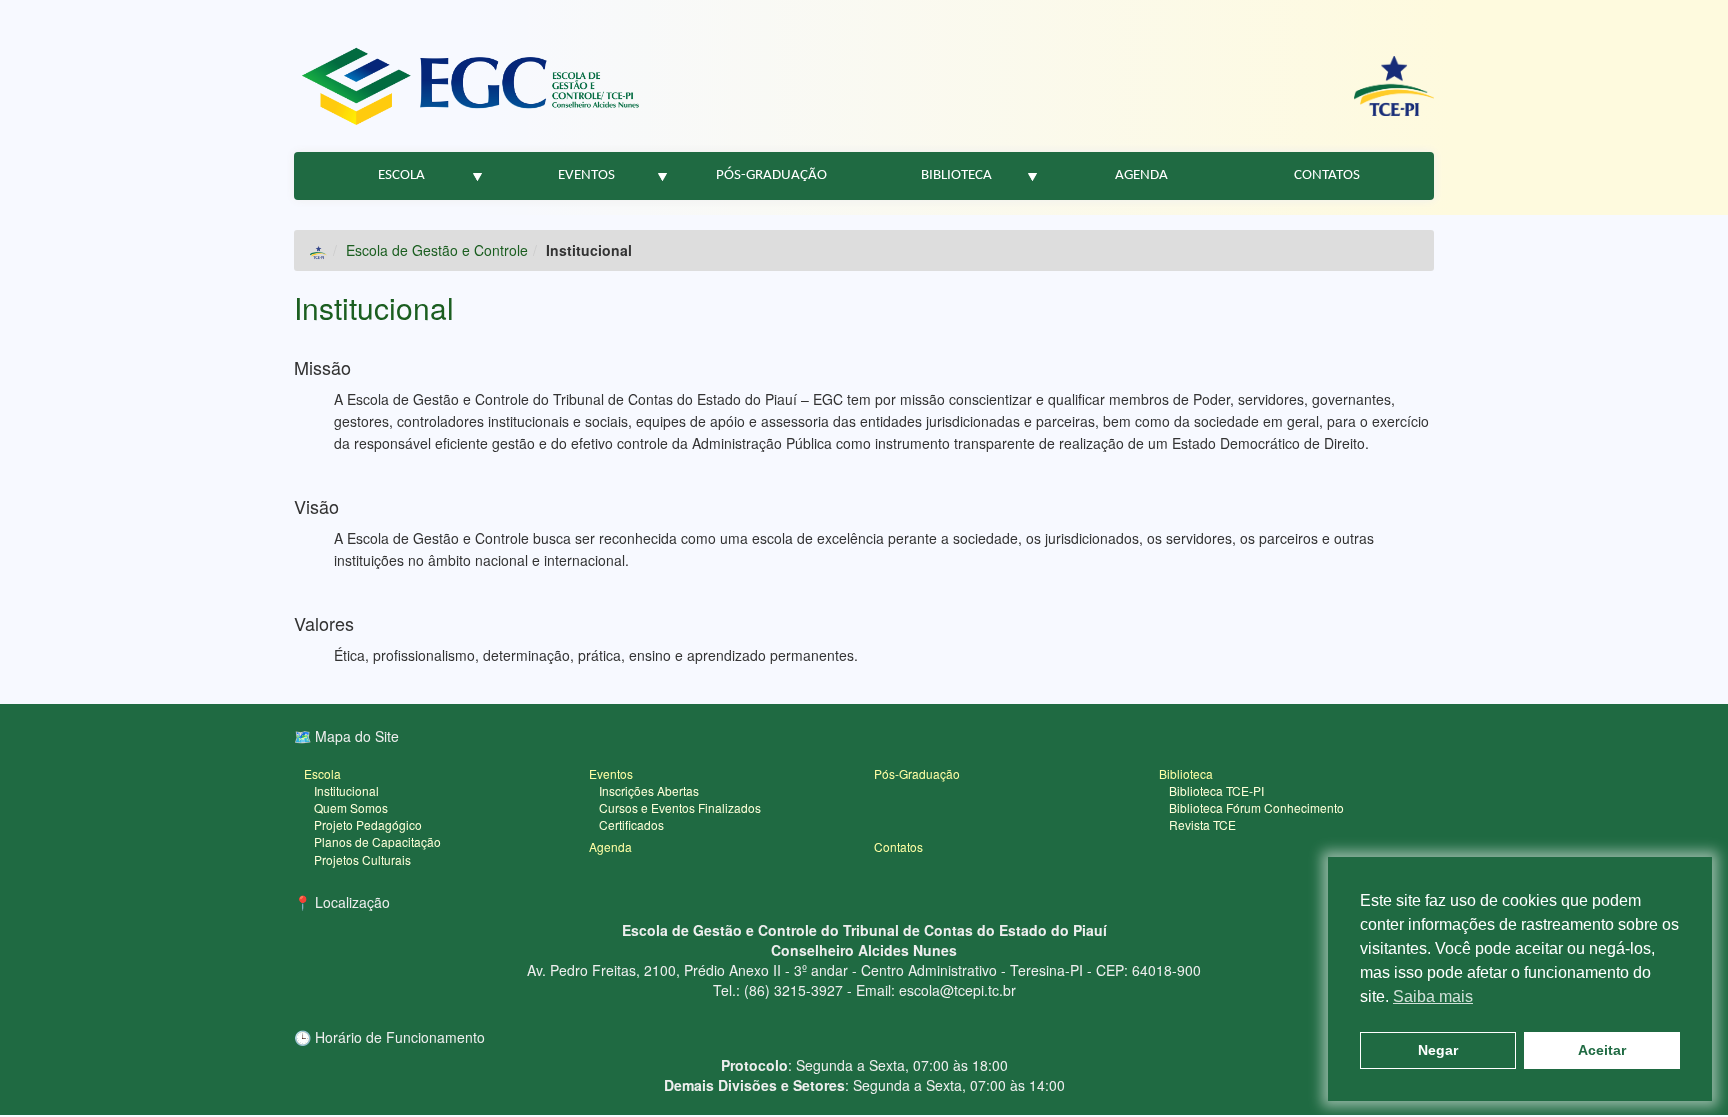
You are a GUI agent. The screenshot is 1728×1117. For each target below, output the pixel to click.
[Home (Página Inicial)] (318, 250)
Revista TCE (1202, 824)
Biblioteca (956, 175)
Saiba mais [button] (1433, 996)
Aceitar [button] (1602, 1050)
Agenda (1141, 175)
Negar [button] (1438, 1050)
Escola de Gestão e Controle (437, 250)
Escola (401, 175)
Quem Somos (351, 807)
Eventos (586, 175)
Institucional (374, 307)
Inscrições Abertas (649, 790)
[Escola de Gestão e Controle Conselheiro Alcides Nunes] (470, 86)
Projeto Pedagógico (368, 824)
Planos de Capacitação (377, 841)
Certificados (631, 824)
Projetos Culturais (362, 859)
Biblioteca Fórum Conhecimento (1256, 807)
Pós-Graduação (771, 175)
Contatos (1327, 175)
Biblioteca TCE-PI (1216, 790)
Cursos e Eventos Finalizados (680, 807)
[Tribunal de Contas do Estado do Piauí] (1394, 86)
